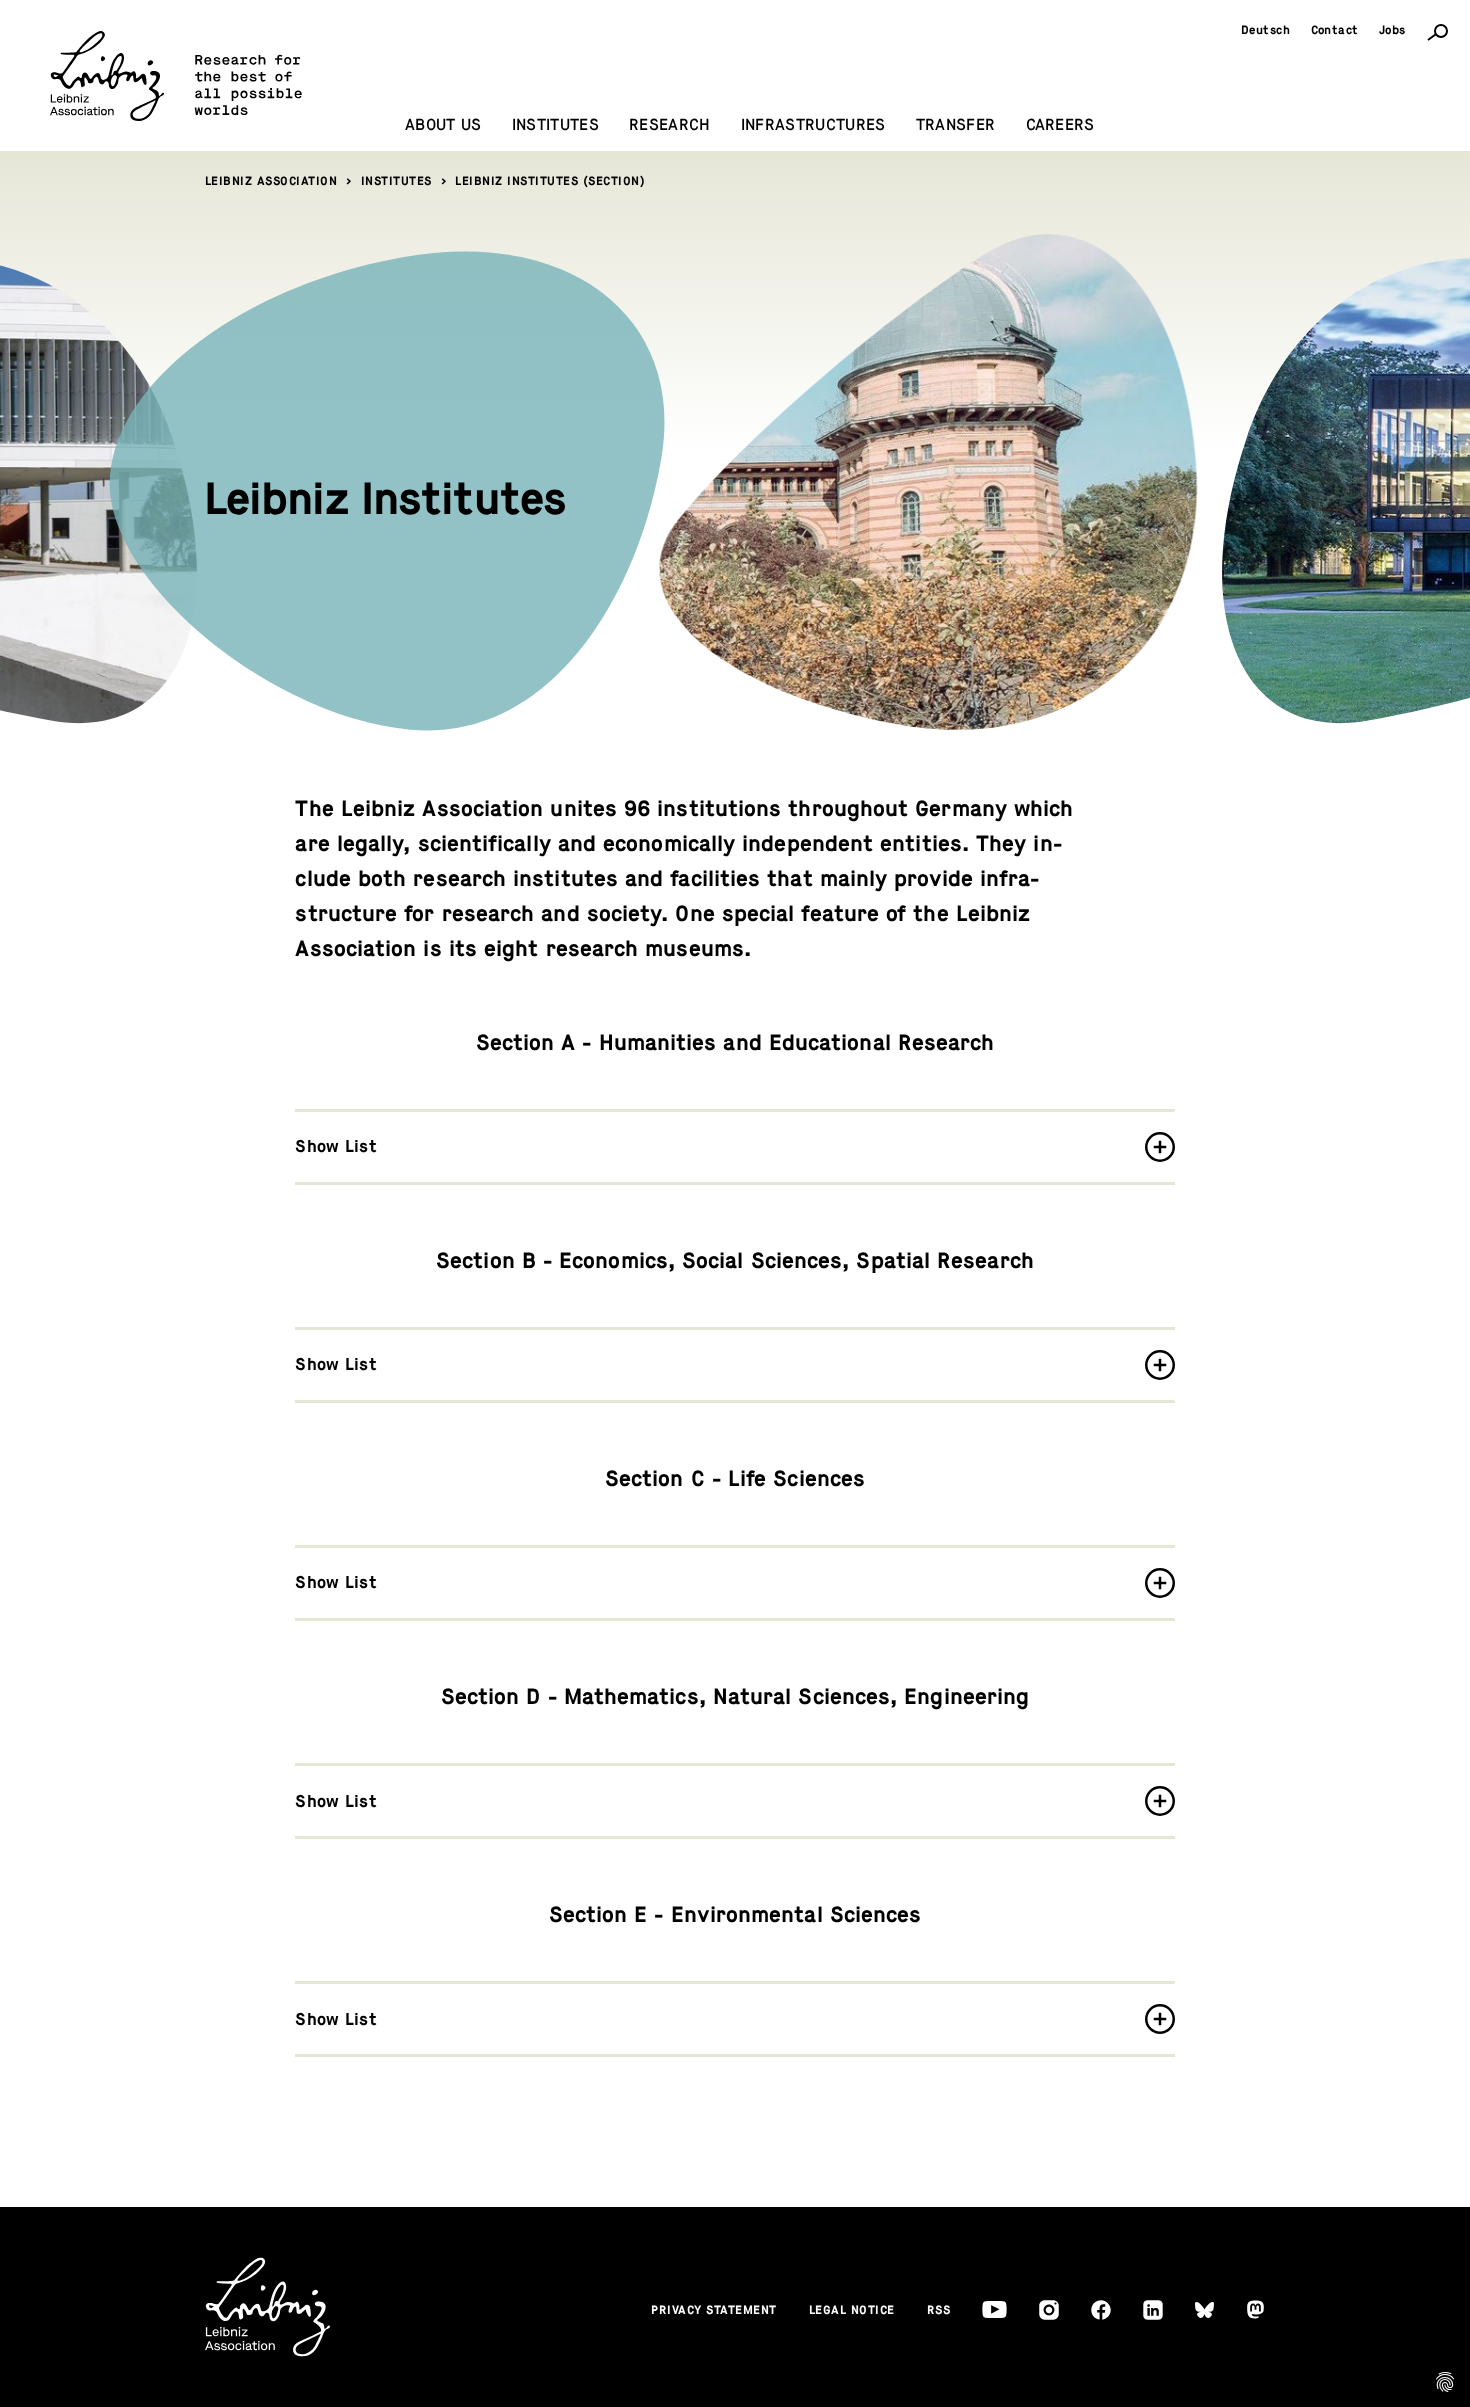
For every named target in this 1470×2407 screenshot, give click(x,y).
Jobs (1392, 30)
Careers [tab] (1060, 125)
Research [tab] (670, 125)
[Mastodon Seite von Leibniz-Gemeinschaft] (1255, 2309)
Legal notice (852, 2310)
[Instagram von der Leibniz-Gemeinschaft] (1049, 2310)
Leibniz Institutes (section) (550, 181)
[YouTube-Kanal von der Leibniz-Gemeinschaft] (994, 2309)
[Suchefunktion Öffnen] (1438, 31)
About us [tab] (443, 125)
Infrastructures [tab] (813, 125)
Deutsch (1266, 30)
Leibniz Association (271, 181)
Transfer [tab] (956, 125)
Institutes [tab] (555, 125)
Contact (1335, 30)
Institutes (396, 181)
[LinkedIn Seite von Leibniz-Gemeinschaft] (1153, 2310)
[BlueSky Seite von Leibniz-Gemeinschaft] (1204, 2310)
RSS (939, 2310)
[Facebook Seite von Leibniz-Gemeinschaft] (1101, 2310)
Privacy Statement (714, 2310)
